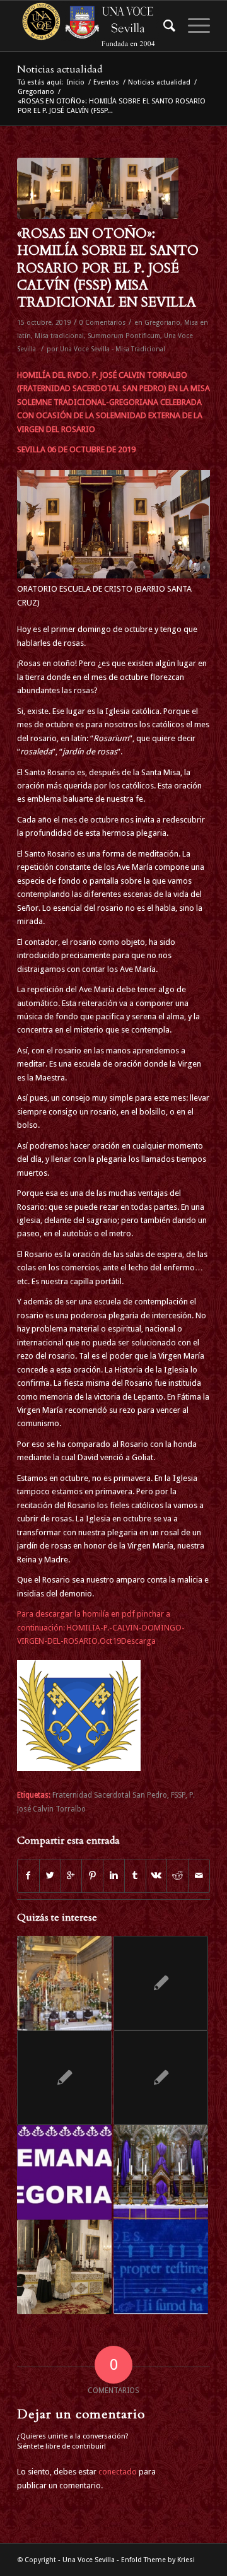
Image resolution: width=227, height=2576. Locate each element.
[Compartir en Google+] (72, 1876)
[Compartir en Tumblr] (135, 1876)
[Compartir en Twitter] (50, 1876)
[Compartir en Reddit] (178, 1876)
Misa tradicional (59, 336)
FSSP (178, 1795)
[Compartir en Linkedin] (114, 1876)
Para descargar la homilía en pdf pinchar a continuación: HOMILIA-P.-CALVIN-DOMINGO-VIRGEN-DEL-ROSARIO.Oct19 (101, 1627)
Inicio (76, 82)
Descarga (138, 1641)
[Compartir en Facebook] (28, 1876)
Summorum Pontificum (124, 336)
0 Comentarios (102, 323)
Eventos (106, 82)
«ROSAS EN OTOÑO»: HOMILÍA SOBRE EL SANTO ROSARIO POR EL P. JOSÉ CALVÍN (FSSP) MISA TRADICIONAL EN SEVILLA (108, 268)
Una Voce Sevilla (89, 2560)
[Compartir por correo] (199, 1876)
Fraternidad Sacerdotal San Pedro (110, 1795)
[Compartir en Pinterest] (92, 1876)
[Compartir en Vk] (157, 1876)
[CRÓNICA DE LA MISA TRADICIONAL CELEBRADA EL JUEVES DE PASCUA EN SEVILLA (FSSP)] (64, 2267)
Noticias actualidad (60, 69)
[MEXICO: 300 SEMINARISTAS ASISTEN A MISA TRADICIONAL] (64, 2078)
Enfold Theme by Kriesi (158, 2560)
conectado (118, 2472)
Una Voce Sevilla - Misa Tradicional (113, 349)
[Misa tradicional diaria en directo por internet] (161, 2078)
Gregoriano (36, 92)
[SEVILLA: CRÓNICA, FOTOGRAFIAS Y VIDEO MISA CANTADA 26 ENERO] (161, 1983)
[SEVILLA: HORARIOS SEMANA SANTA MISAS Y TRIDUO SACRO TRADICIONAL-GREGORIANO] (161, 2172)
